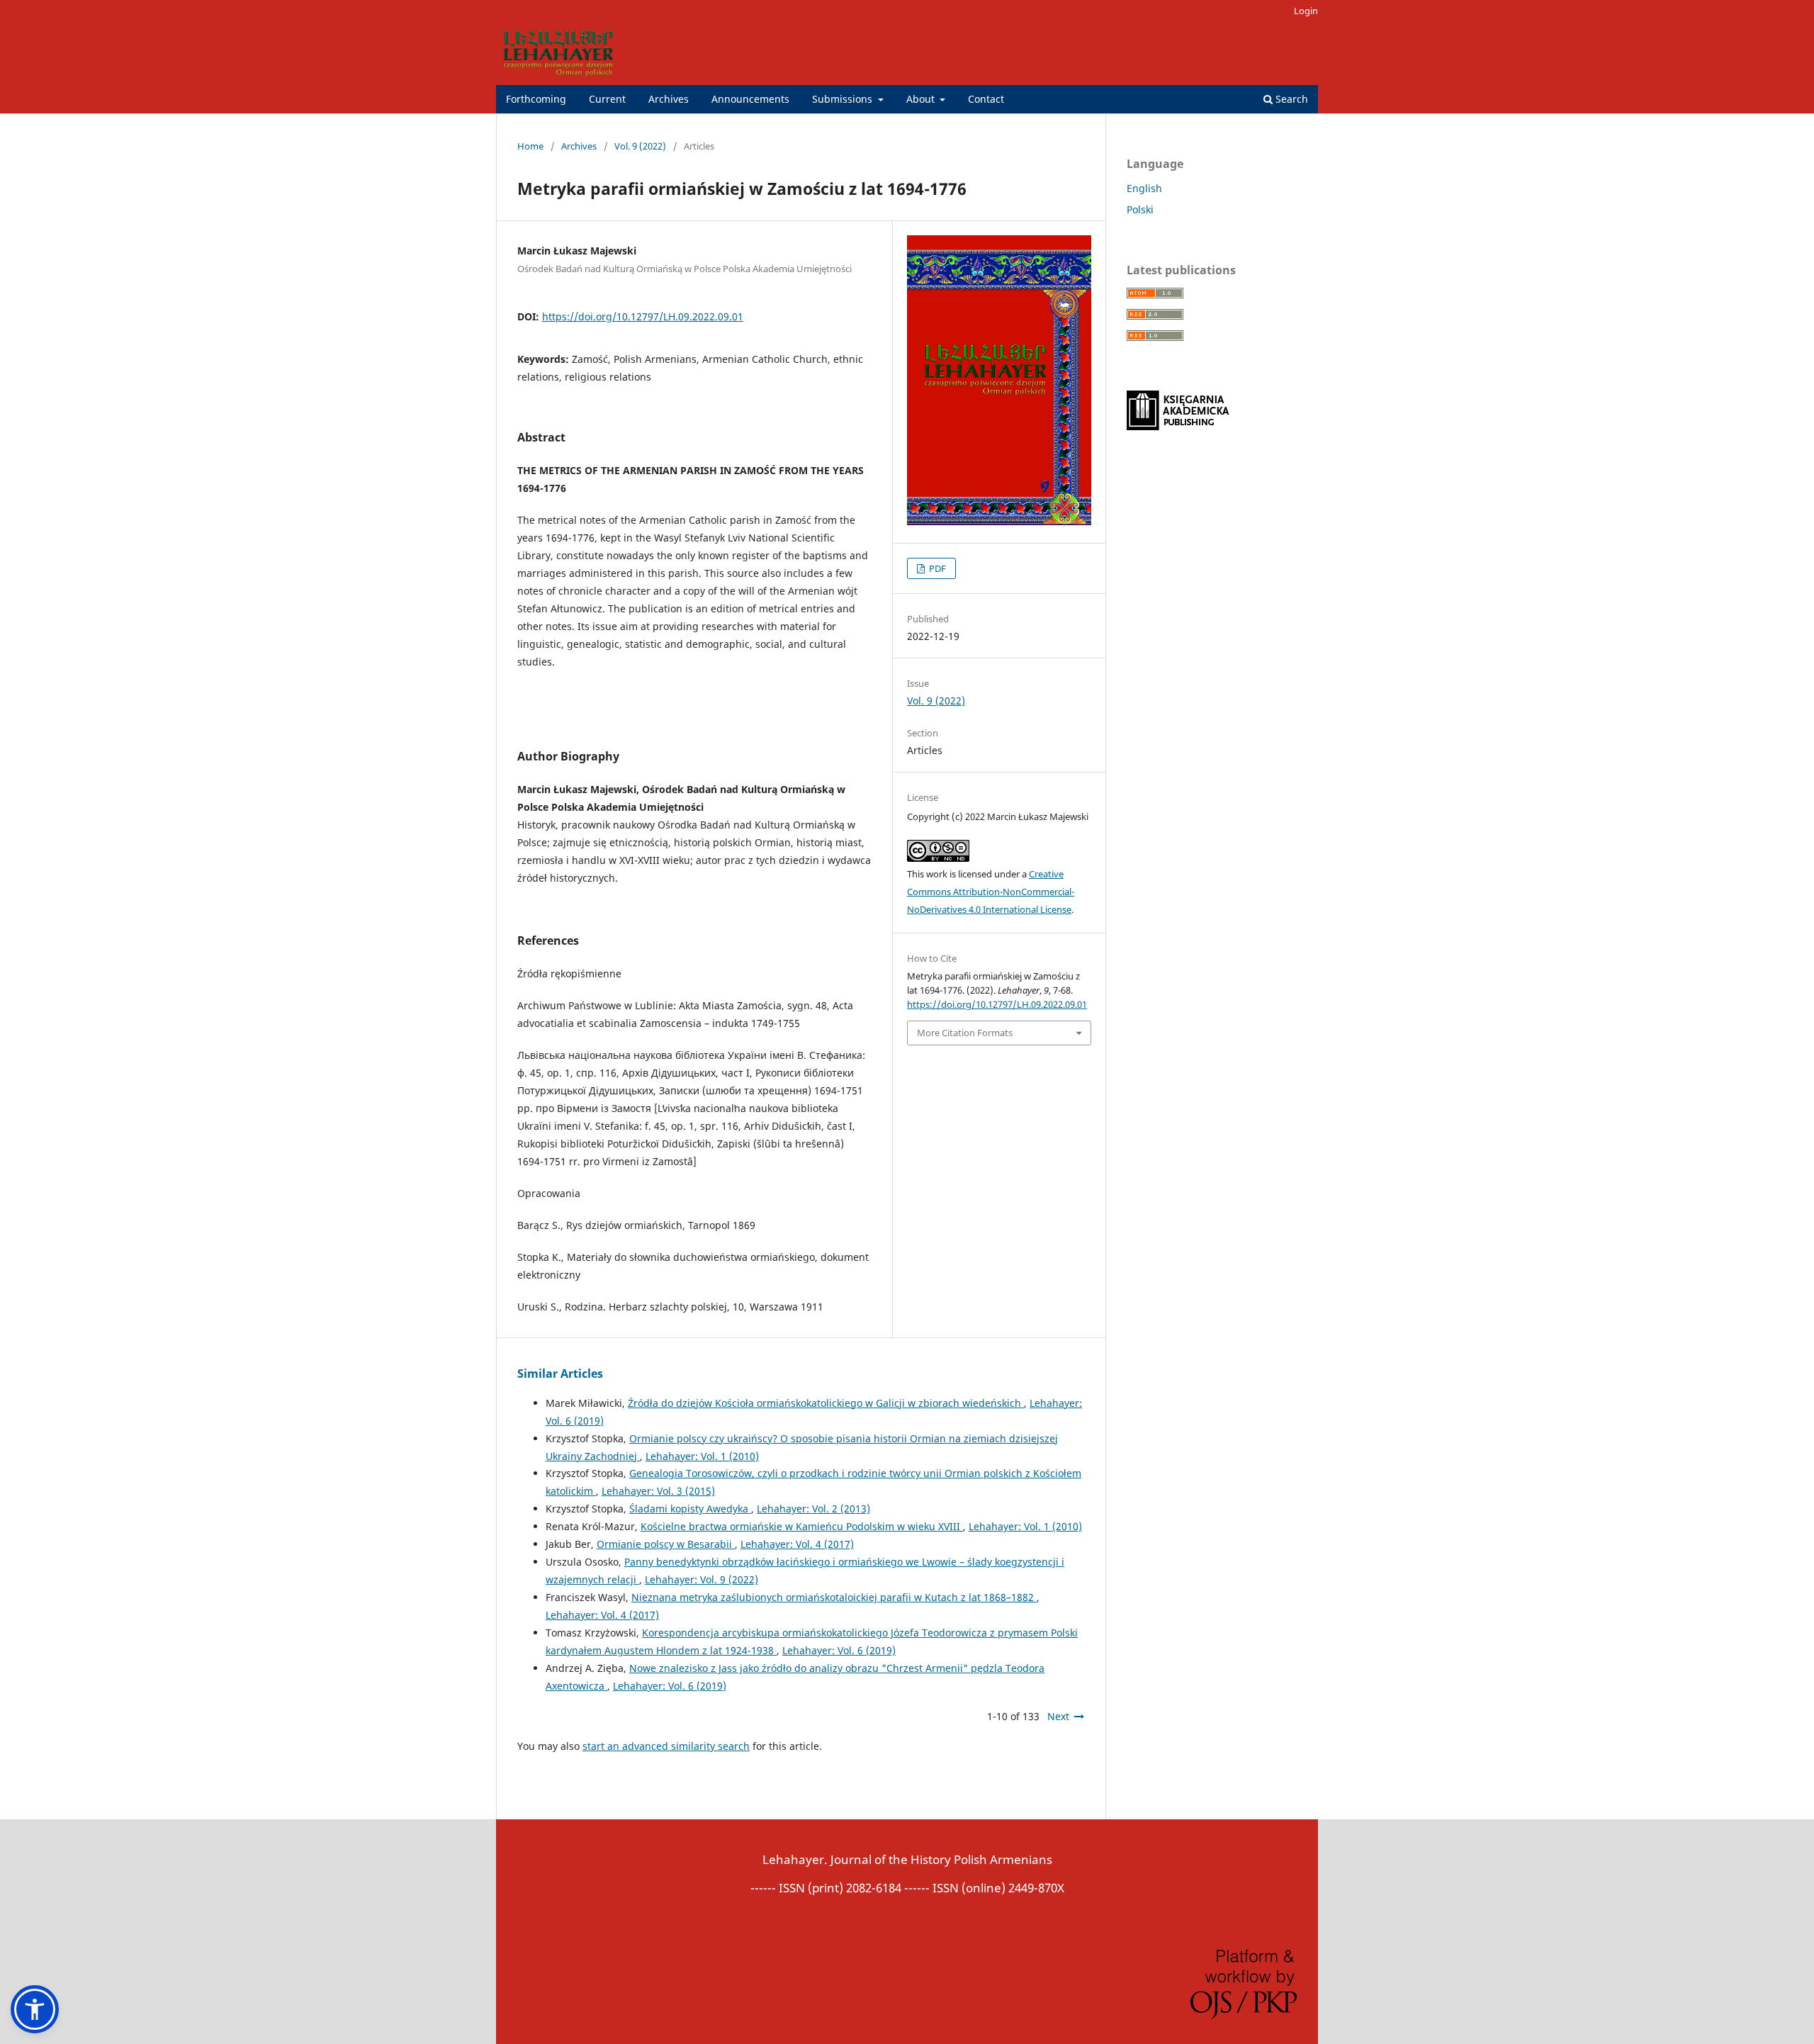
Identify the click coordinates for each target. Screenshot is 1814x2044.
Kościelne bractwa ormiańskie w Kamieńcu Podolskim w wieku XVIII (802, 1526)
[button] (35, 2009)
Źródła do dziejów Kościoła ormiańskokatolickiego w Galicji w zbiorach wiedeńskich (826, 1403)
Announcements (750, 99)
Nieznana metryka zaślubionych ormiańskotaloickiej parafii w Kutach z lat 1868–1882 (834, 1597)
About (922, 99)
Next (1058, 1716)
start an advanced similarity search (666, 1746)
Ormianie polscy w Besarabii (666, 1544)
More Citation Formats (965, 1033)
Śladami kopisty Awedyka (690, 1509)
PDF (936, 568)
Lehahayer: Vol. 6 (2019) (839, 1650)
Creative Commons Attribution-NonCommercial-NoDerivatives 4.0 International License (991, 892)
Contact (986, 99)
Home (530, 146)
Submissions (844, 99)
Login (1306, 11)
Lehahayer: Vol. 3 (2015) (658, 1491)
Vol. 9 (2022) (640, 146)
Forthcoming (536, 99)
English (1144, 188)
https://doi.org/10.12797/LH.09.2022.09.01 (643, 316)
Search (1290, 99)
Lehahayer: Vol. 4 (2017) (797, 1544)
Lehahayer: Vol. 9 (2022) (702, 1579)
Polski (1140, 209)
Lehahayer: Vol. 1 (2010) (702, 1456)
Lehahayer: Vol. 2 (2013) (813, 1509)
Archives (669, 99)
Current (607, 99)
